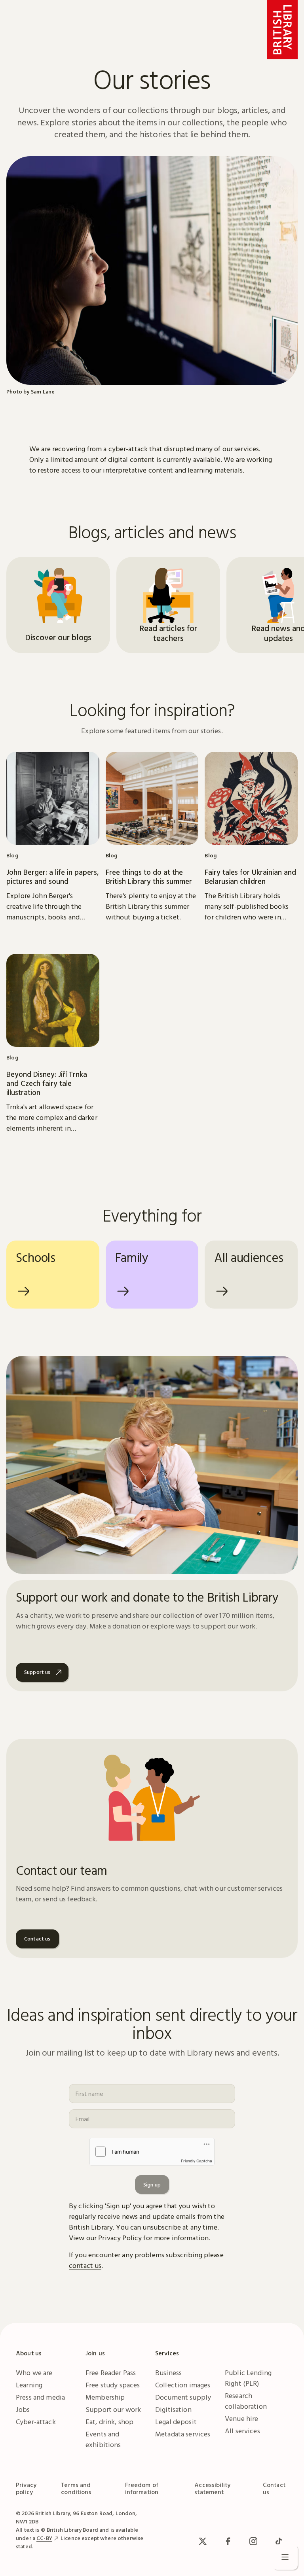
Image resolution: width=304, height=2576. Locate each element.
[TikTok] (279, 2541)
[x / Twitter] (203, 2541)
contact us (85, 2265)
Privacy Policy (120, 2238)
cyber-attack (128, 449)
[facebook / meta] (228, 2541)
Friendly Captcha (197, 2161)
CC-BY (44, 2538)
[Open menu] (285, 2557)
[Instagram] (253, 2541)
